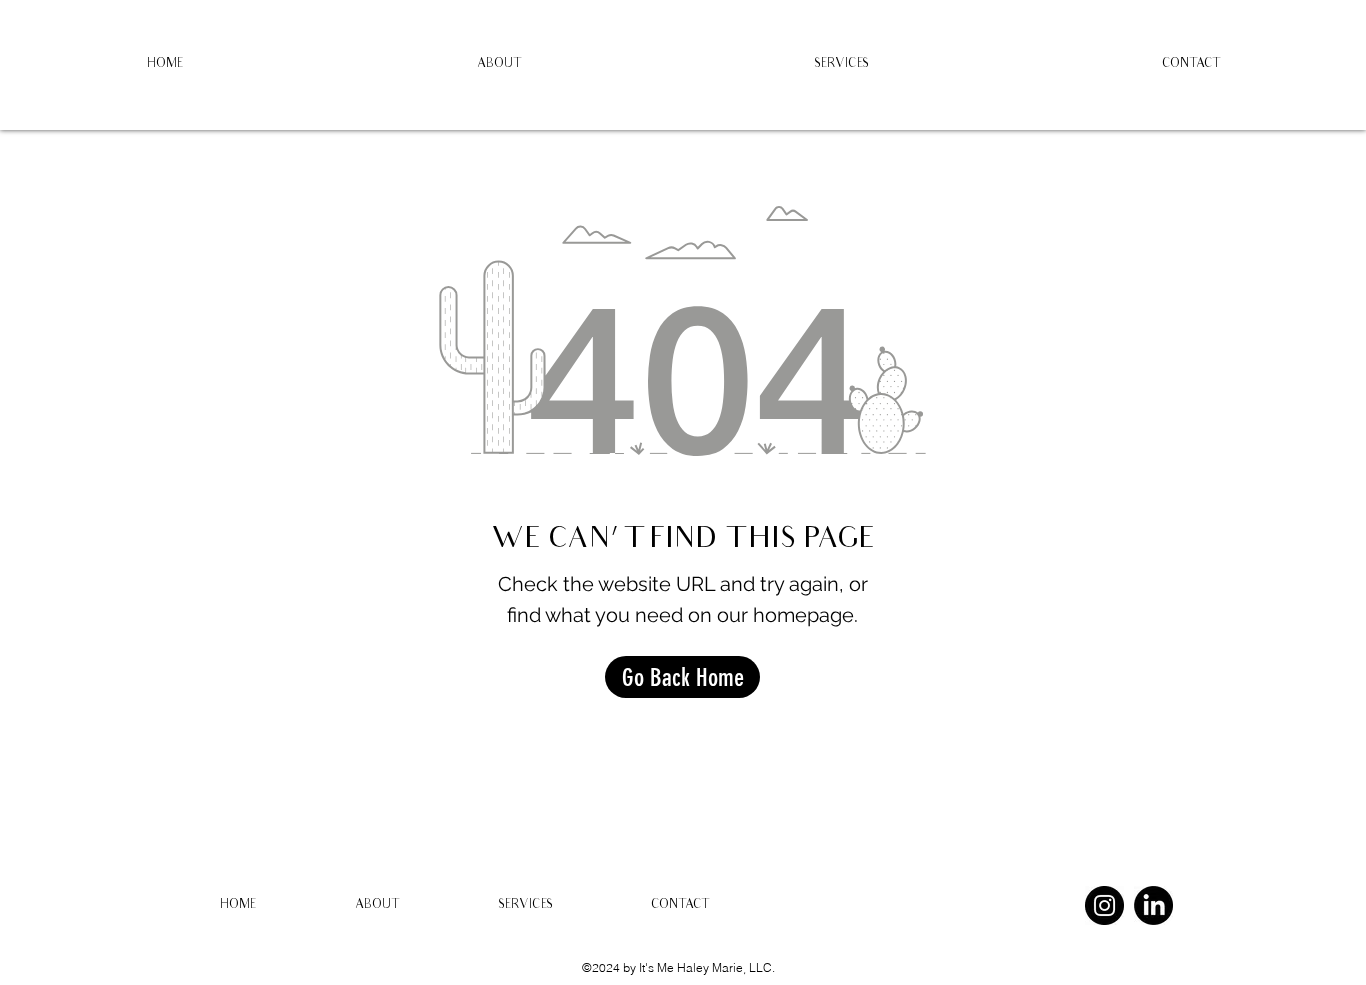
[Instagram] (1104, 905)
